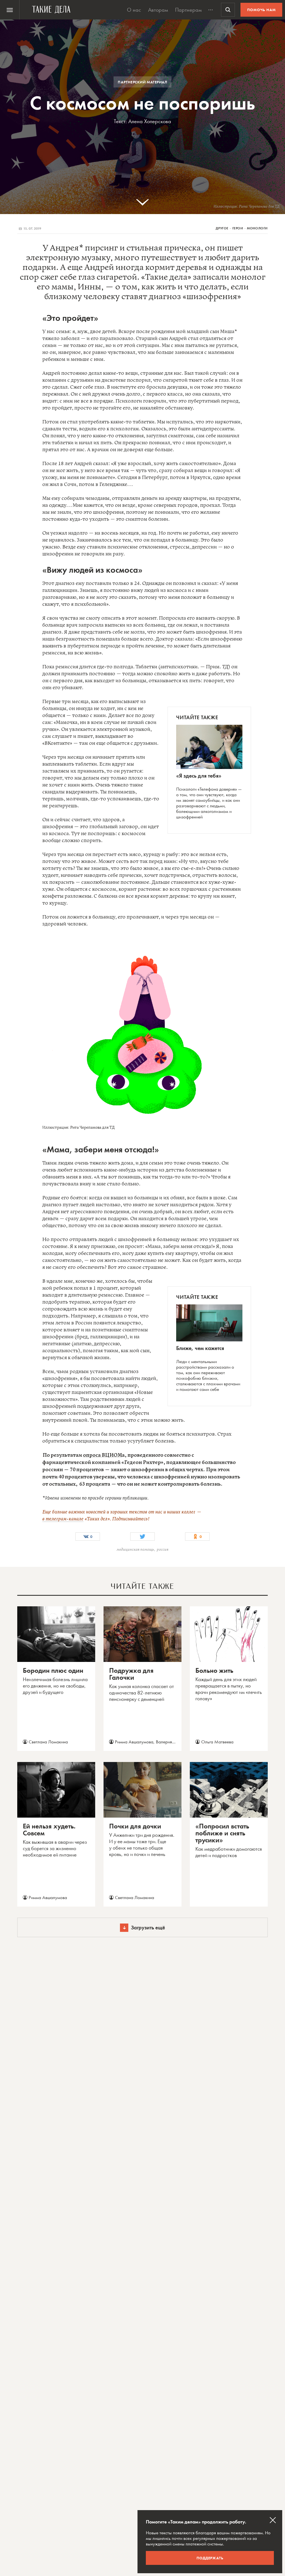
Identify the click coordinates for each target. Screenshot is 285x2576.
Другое (222, 228)
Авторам (158, 10)
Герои (238, 228)
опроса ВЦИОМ (102, 1455)
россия (163, 1550)
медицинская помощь (135, 1550)
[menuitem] (10, 10)
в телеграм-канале (63, 1519)
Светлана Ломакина (48, 1742)
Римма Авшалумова (134, 1742)
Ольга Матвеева (217, 1742)
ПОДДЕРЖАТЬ (210, 2558)
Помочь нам (261, 10)
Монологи (257, 228)
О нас (134, 10)
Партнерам (188, 10)
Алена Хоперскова (150, 121)
